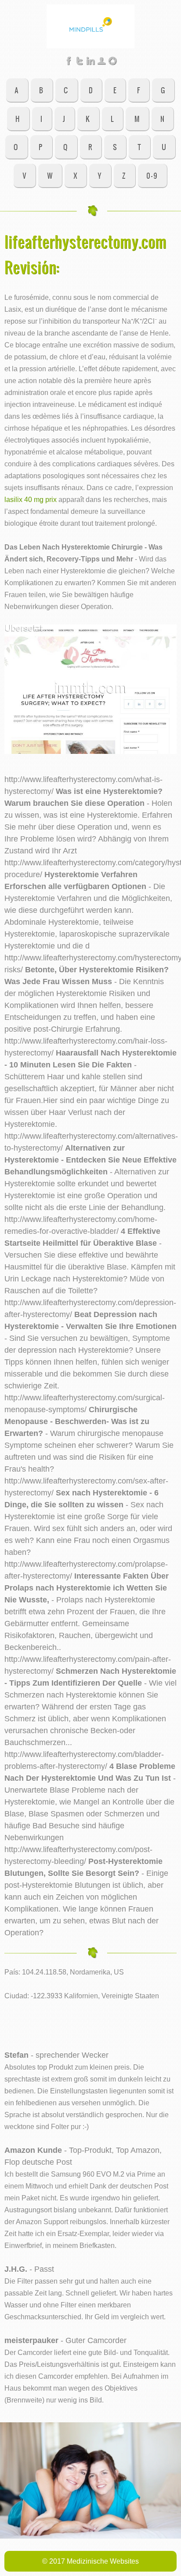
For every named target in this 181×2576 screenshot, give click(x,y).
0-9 (152, 175)
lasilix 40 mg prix (31, 499)
